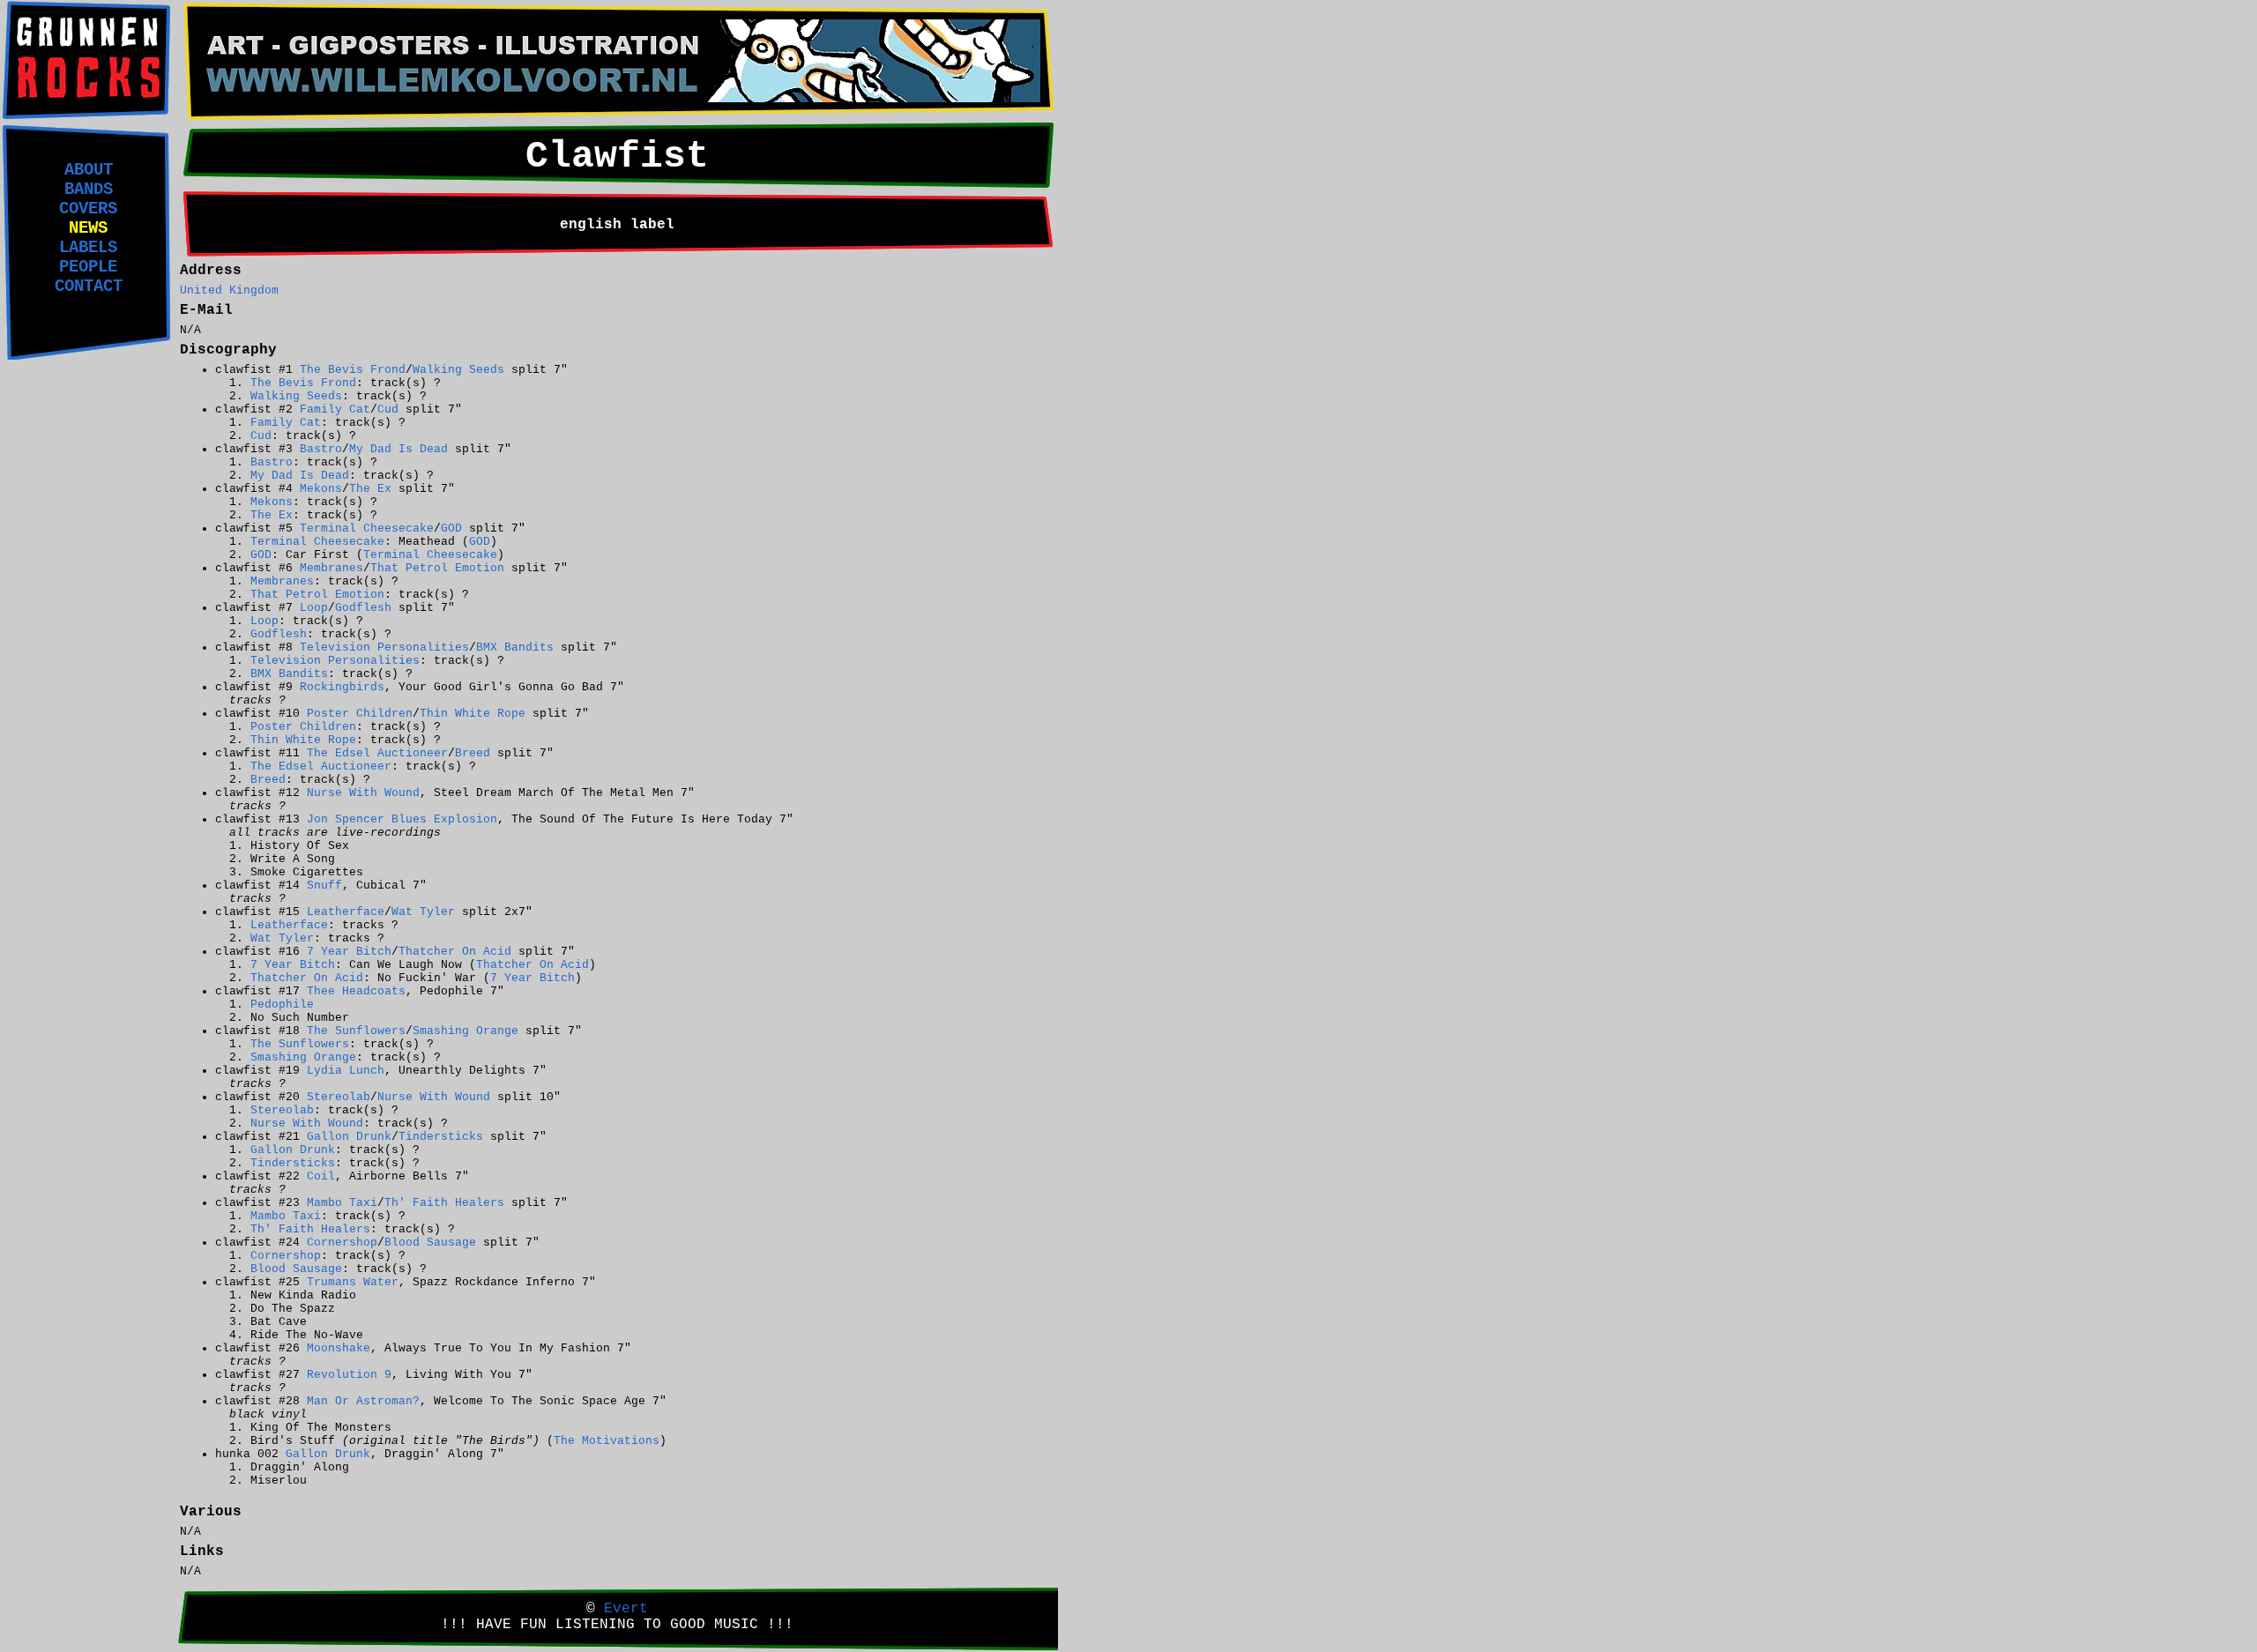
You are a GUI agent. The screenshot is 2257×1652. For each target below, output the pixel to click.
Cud (388, 409)
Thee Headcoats (356, 991)
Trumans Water (353, 1282)
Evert (626, 1609)
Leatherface (346, 912)
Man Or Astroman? (363, 1401)
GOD (451, 528)
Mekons (321, 489)
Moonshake (339, 1348)
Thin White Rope (473, 714)
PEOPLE (88, 267)
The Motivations (607, 1441)
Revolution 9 (349, 1375)
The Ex (370, 489)
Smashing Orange (466, 1031)
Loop (314, 608)
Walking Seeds (458, 370)
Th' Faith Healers (444, 1203)
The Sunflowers (356, 1031)
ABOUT (89, 170)
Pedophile (282, 1005)
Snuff (324, 886)
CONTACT (89, 286)
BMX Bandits (515, 647)
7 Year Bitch (349, 952)
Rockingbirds (342, 687)
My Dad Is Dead (399, 449)
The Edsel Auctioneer (377, 753)
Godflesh (363, 608)
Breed (473, 753)
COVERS (88, 209)
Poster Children (360, 714)
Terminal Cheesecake (367, 528)
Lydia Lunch (346, 1071)
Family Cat (335, 409)
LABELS (88, 248)
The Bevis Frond (353, 370)
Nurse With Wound (363, 793)
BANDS (89, 190)
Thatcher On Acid (455, 952)
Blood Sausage (430, 1243)
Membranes (331, 568)
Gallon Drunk (349, 1137)
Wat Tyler (423, 912)
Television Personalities (384, 647)
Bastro (321, 449)
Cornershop (342, 1243)
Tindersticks (441, 1137)
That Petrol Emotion (437, 568)
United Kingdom (229, 290)
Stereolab (339, 1097)
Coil (321, 1176)
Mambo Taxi (342, 1203)
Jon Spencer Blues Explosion (402, 819)
